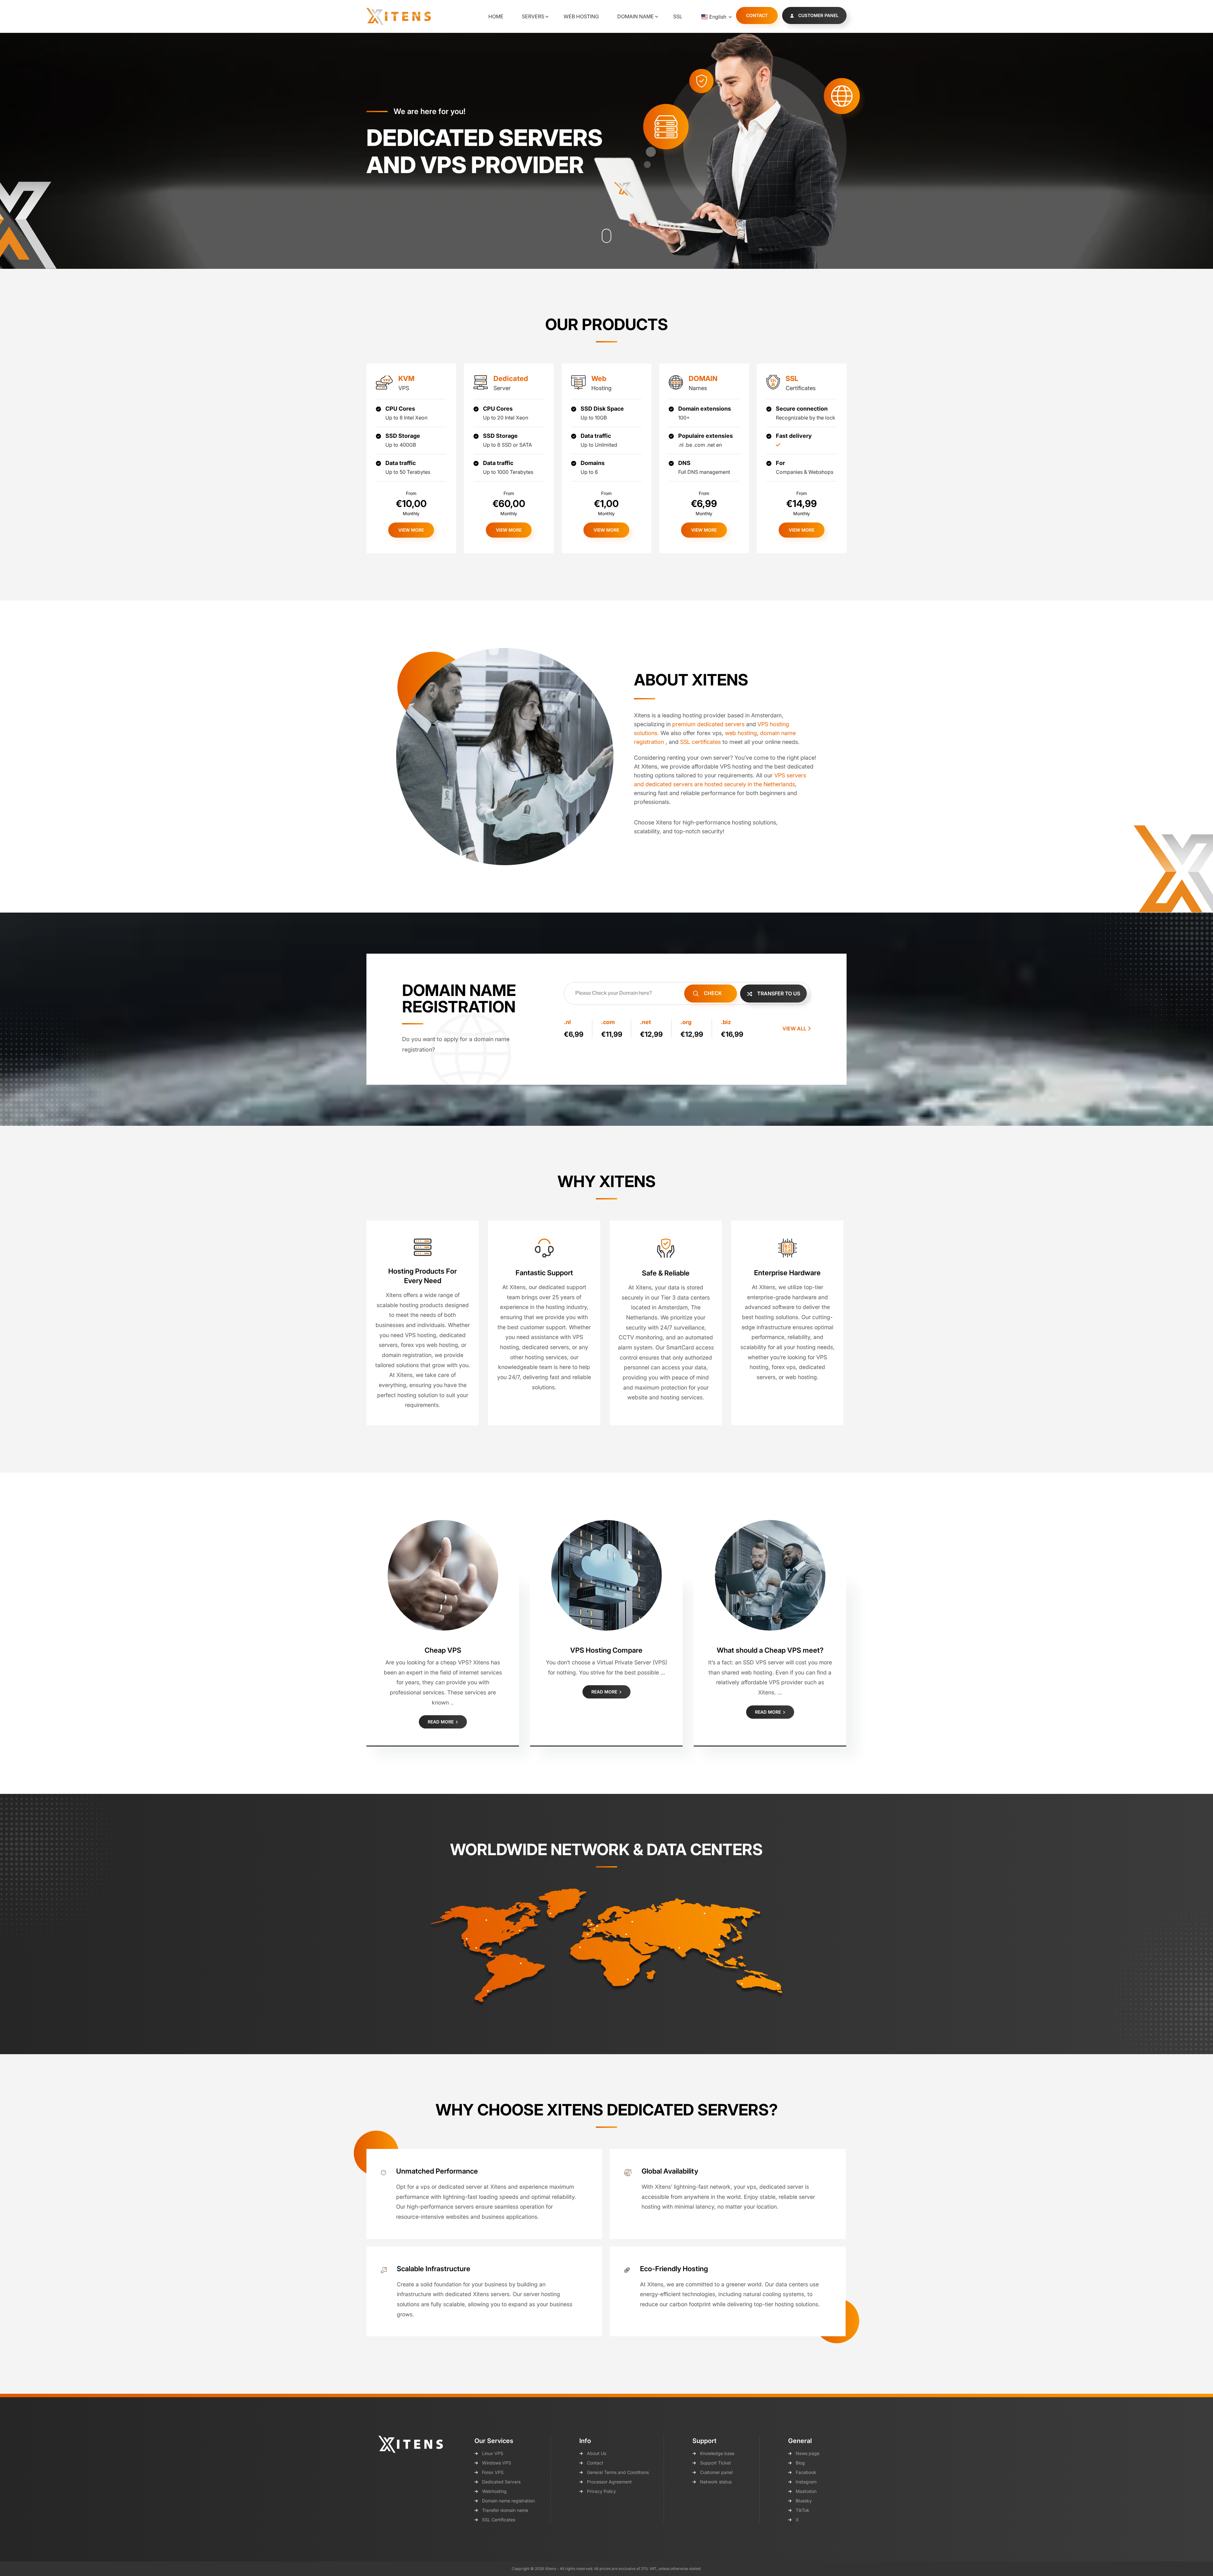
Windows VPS (497, 2463)
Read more (441, 1722)
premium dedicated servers (708, 724)
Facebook (806, 2472)
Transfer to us (778, 993)
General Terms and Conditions (618, 2472)
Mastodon (806, 2491)
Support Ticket (715, 2463)
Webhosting (494, 2491)
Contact (757, 15)
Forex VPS (493, 2472)
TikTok (803, 2510)
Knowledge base (717, 2453)
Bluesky (804, 2501)
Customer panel (716, 2472)
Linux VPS (493, 2453)
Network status (716, 2482)
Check (712, 993)
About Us (597, 2453)
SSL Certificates (499, 2520)
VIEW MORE (411, 530)
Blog (800, 2463)
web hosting (741, 733)
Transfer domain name (505, 2510)
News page (808, 2453)
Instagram (806, 2482)
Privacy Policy (601, 2491)
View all (795, 1029)
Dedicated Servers (501, 2482)
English (718, 17)
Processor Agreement (609, 2482)
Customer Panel (818, 15)
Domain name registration (508, 2501)
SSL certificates (700, 742)
